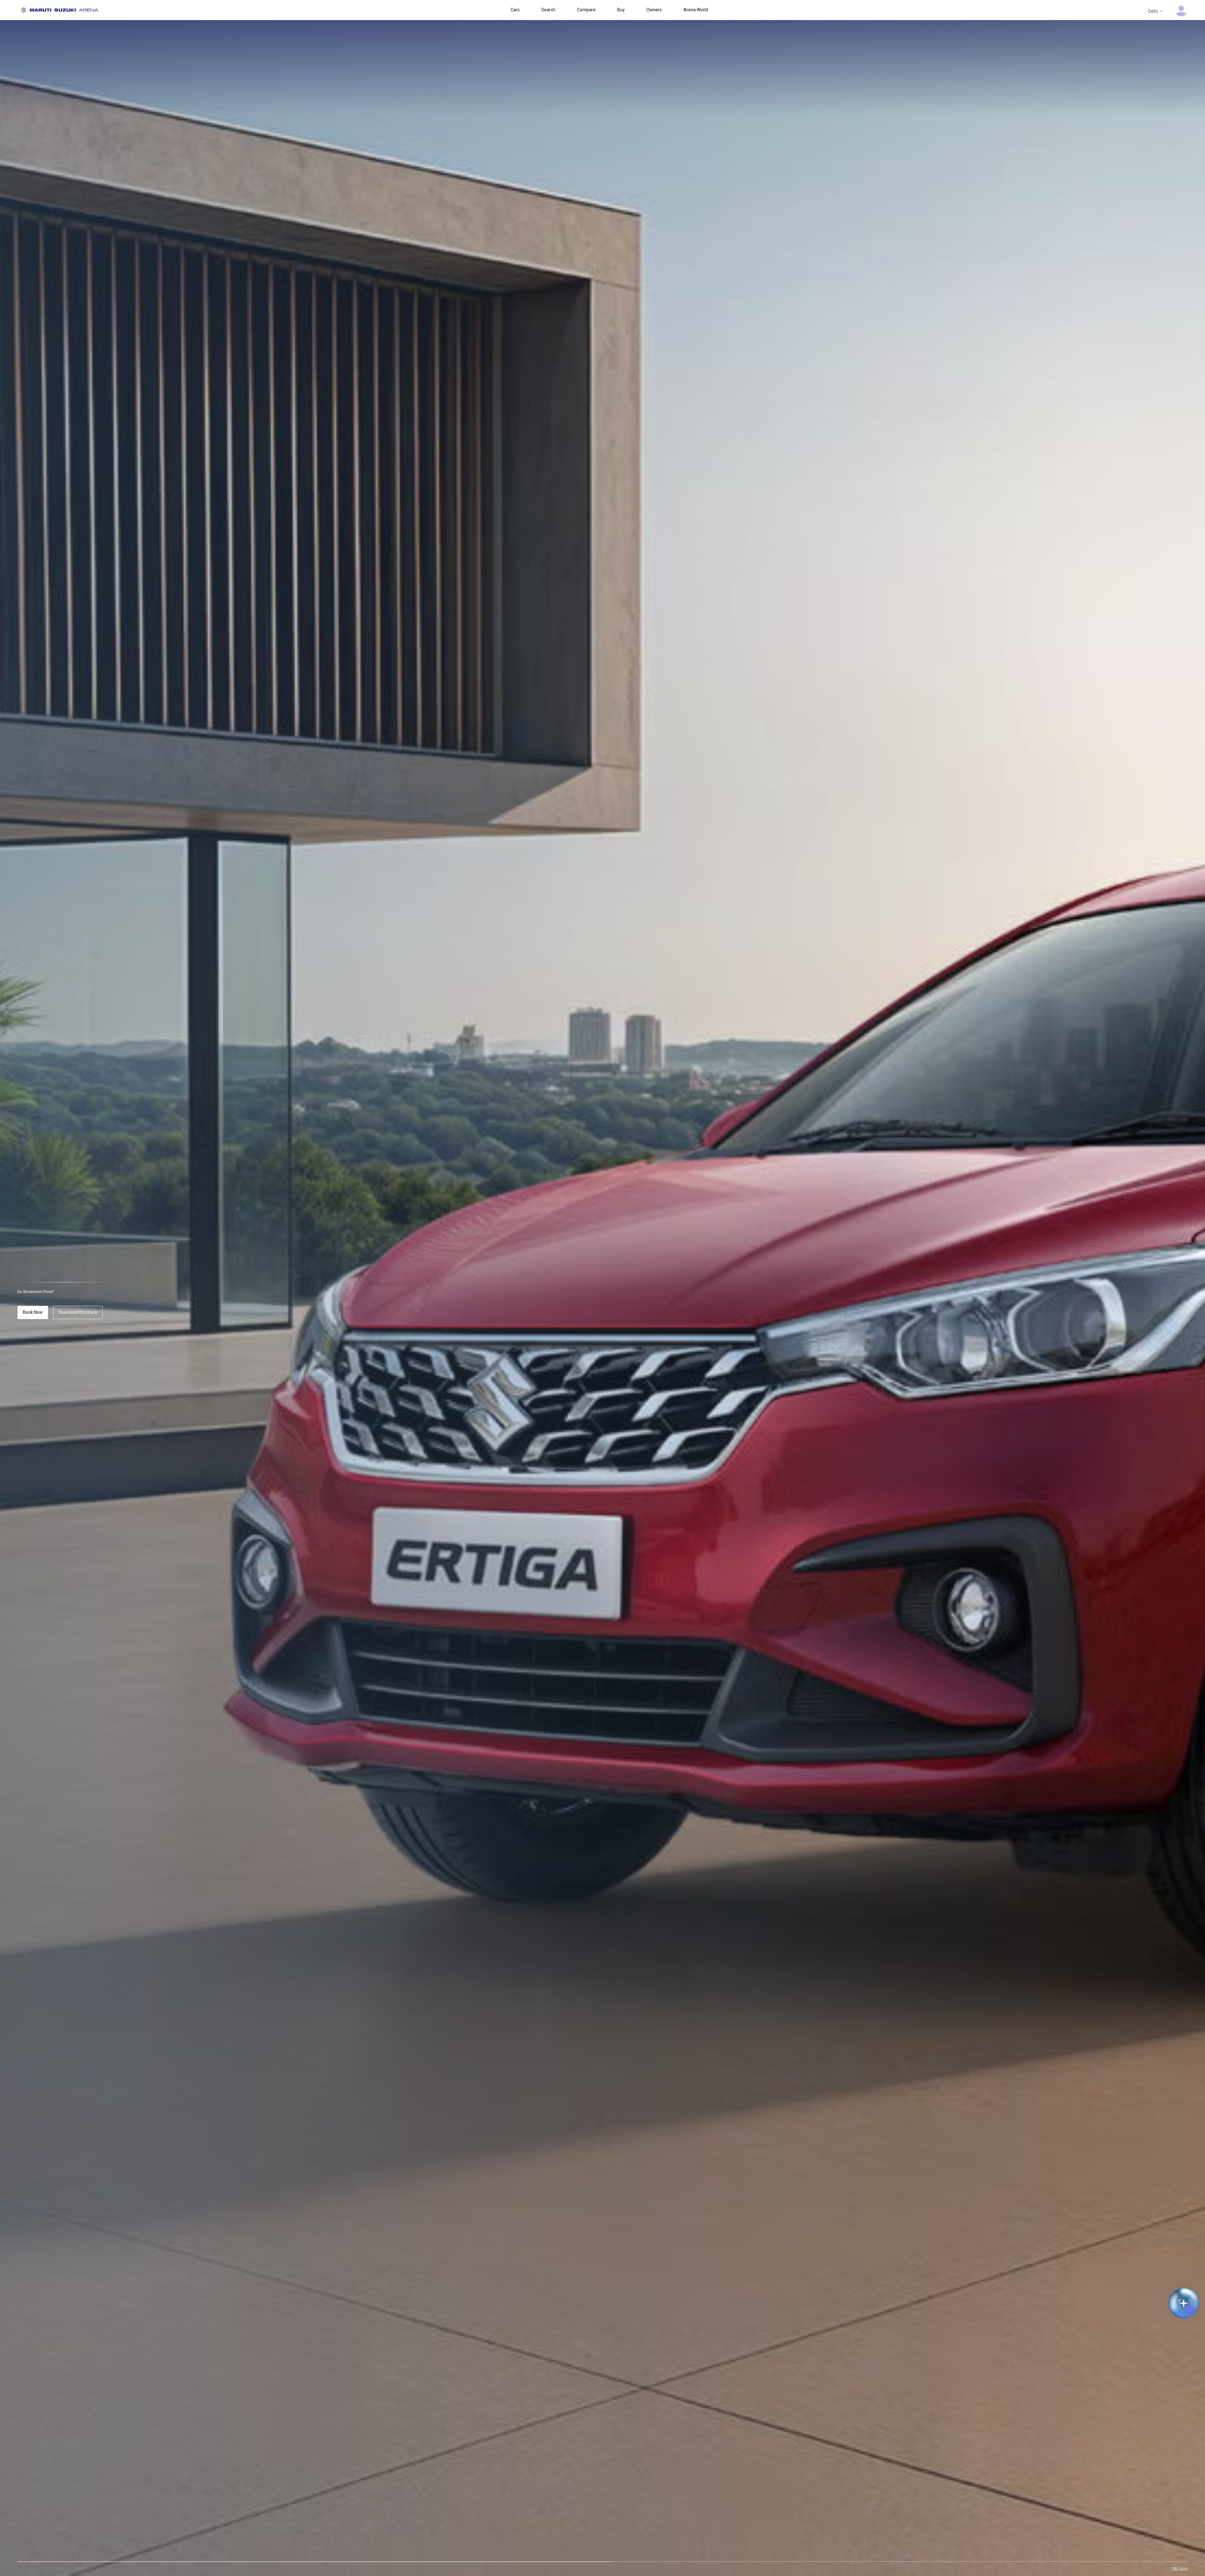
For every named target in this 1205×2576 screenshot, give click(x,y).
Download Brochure (78, 1312)
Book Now (33, 1312)
